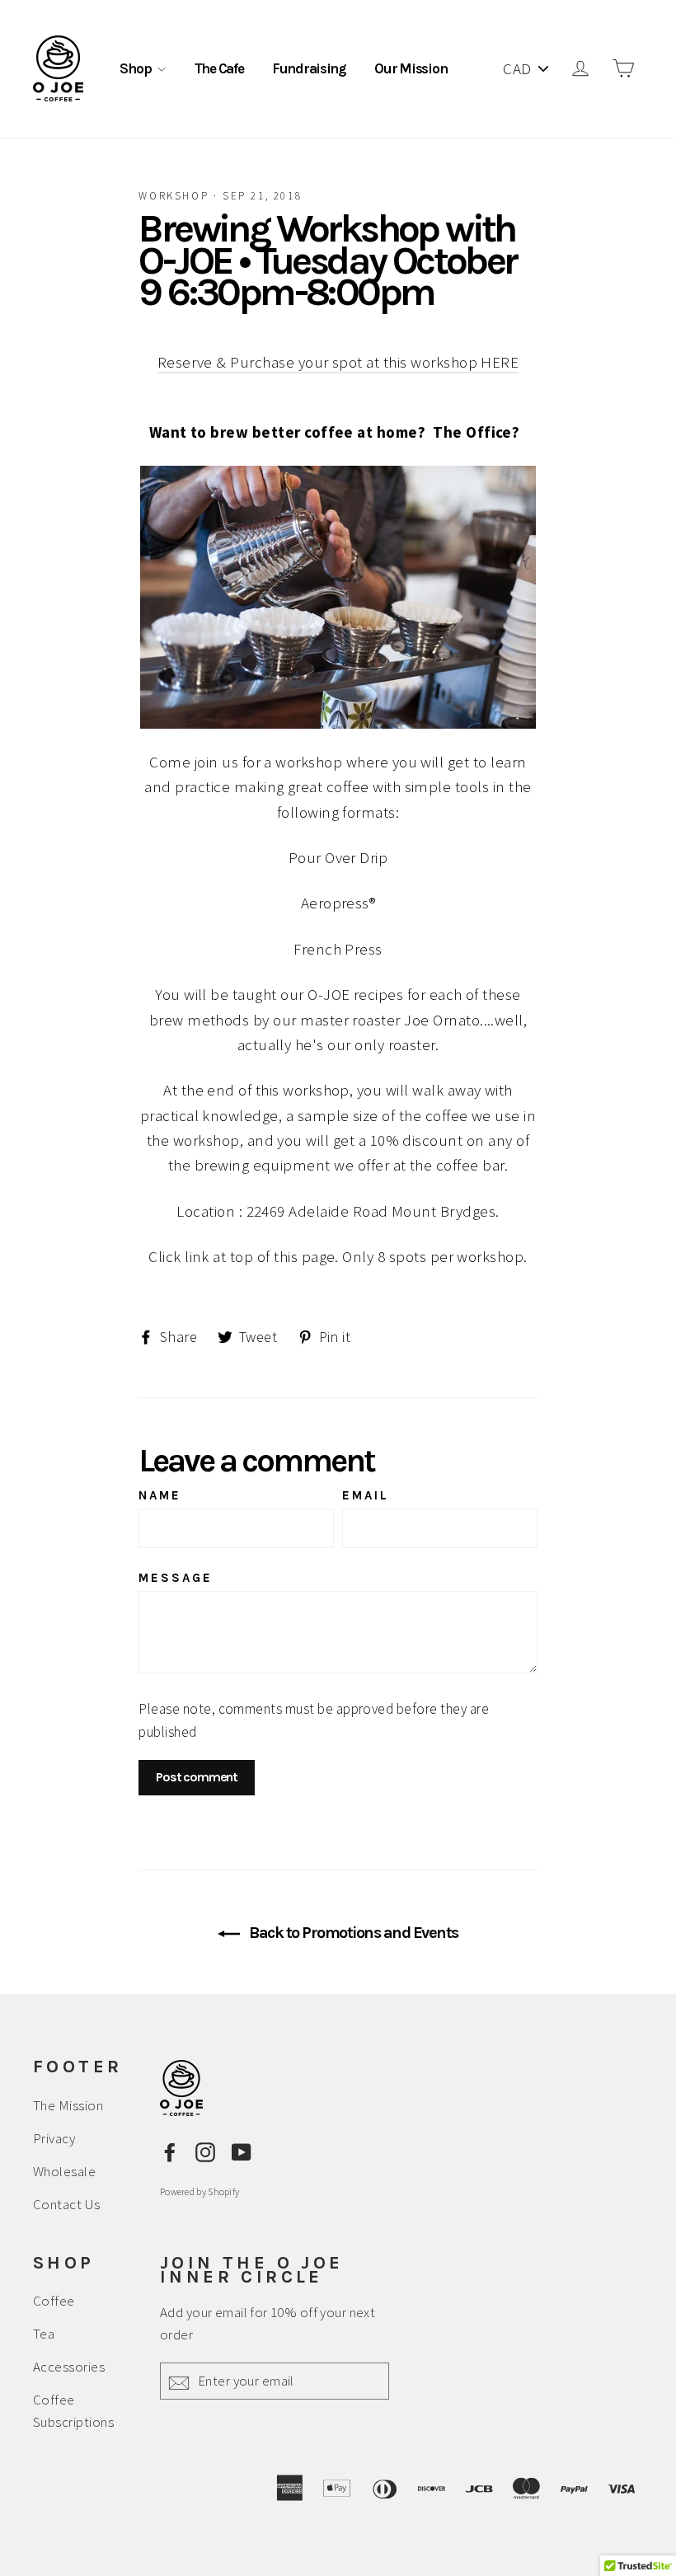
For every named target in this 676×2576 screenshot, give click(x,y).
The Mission (68, 2105)
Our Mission (411, 68)
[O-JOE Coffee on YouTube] (242, 2151)
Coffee (54, 2301)
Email (366, 1495)
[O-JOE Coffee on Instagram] (205, 2151)
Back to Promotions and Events (352, 1933)
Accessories (69, 2367)
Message (176, 1578)
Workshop (174, 196)
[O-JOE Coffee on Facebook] (170, 2151)
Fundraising (309, 68)
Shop (136, 68)
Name (160, 1495)
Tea (44, 2334)
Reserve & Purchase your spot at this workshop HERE (338, 362)
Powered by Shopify (200, 2191)
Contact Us (67, 2204)
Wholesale (64, 2171)
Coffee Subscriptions (73, 2411)
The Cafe (219, 68)
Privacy (54, 2138)
